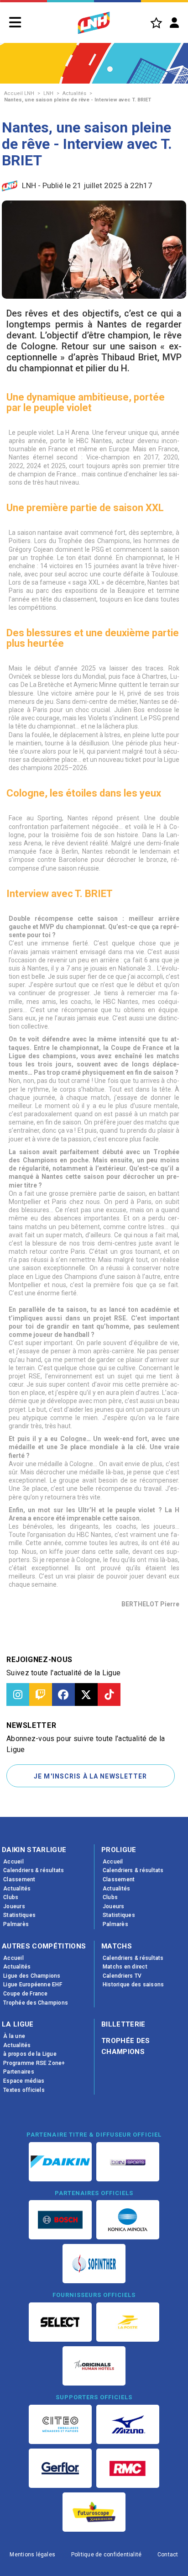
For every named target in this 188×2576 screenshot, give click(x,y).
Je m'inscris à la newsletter (90, 1776)
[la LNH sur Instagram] (18, 1694)
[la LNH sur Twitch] (41, 1694)
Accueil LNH (19, 93)
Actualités (74, 93)
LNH (48, 93)
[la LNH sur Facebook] (63, 1694)
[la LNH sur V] (86, 1694)
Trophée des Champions (126, 2046)
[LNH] (94, 23)
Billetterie (123, 2024)
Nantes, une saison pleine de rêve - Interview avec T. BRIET (78, 100)
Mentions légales (32, 2555)
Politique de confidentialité (107, 2555)
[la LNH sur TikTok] (109, 1694)
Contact (168, 2555)
